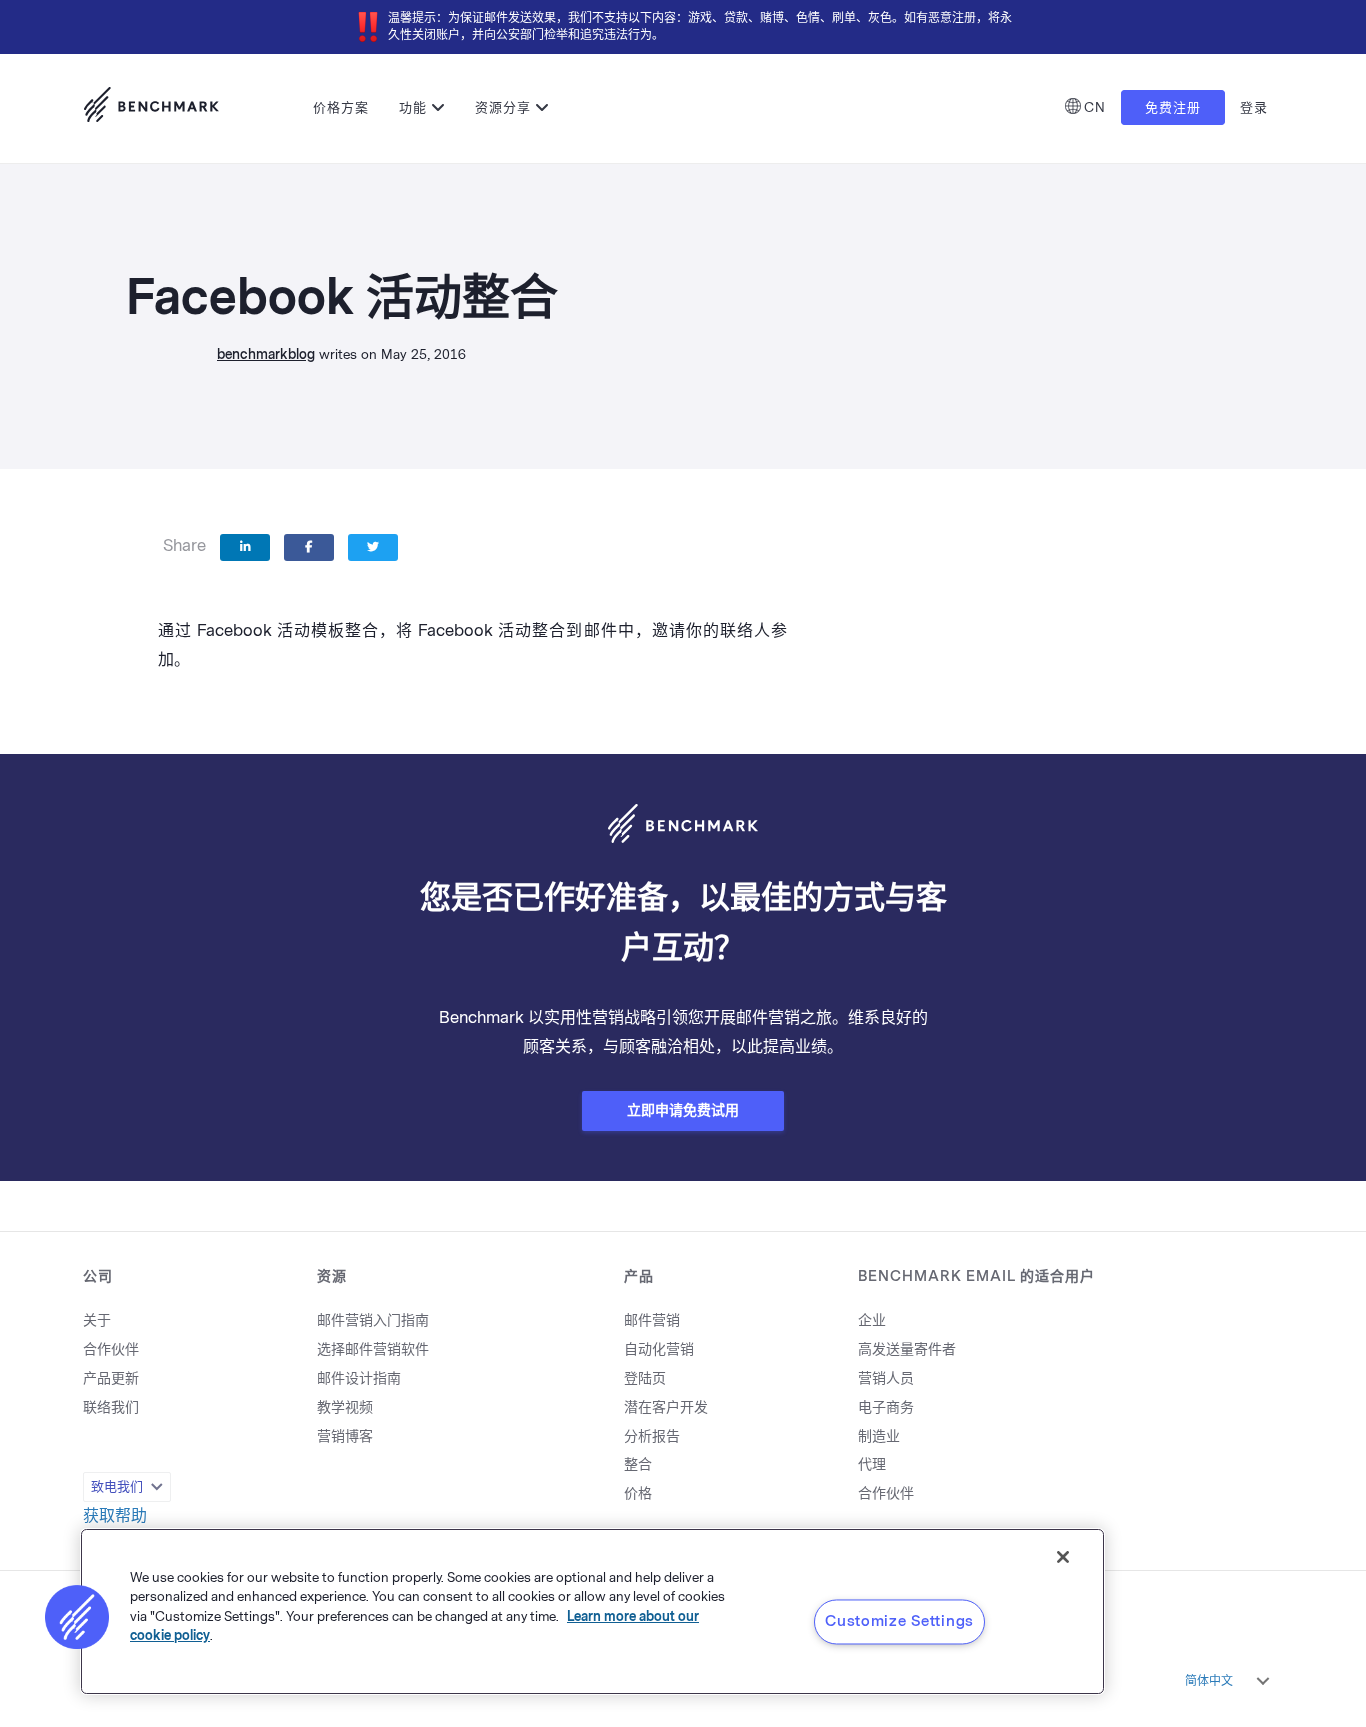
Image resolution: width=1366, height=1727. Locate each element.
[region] (592, 1611)
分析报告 (652, 1436)
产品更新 (111, 1378)
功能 (413, 107)
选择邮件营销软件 (373, 1349)
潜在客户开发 (666, 1407)
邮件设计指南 (359, 1378)
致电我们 (117, 1486)
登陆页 (645, 1378)
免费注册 (1173, 107)
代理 (872, 1464)
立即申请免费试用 (683, 1110)
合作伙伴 (111, 1349)
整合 (638, 1464)
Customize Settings (899, 1621)
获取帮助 (115, 1515)
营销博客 (345, 1436)
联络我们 (111, 1407)
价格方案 (341, 107)
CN (1095, 107)
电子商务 (886, 1407)
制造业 (879, 1436)
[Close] (1063, 1557)
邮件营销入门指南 (373, 1320)
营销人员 (886, 1378)
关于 (97, 1320)
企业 (872, 1320)
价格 (638, 1493)
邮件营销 (652, 1320)
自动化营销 (659, 1349)
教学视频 (345, 1407)
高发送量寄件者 (907, 1349)
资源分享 (503, 107)
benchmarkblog (266, 354)
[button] (77, 1617)
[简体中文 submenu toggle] (1263, 1681)
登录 (1254, 107)
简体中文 (1209, 1681)
